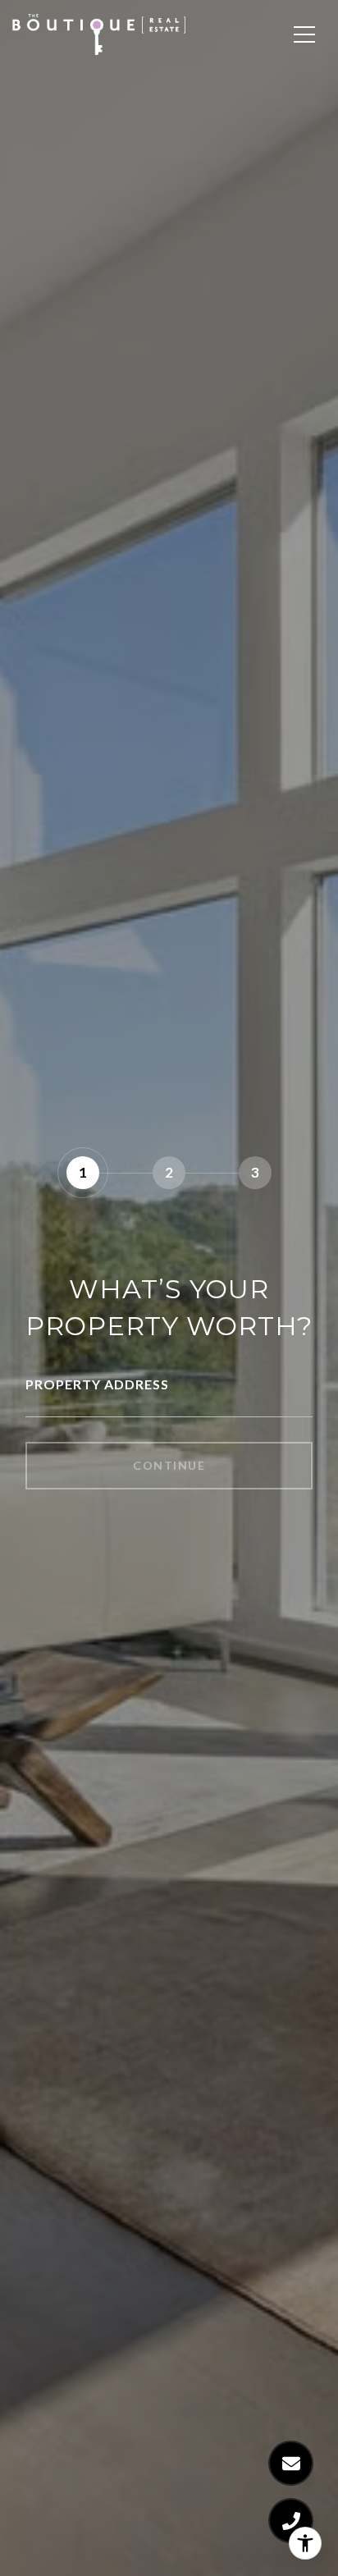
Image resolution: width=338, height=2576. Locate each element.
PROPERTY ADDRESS (97, 1384)
